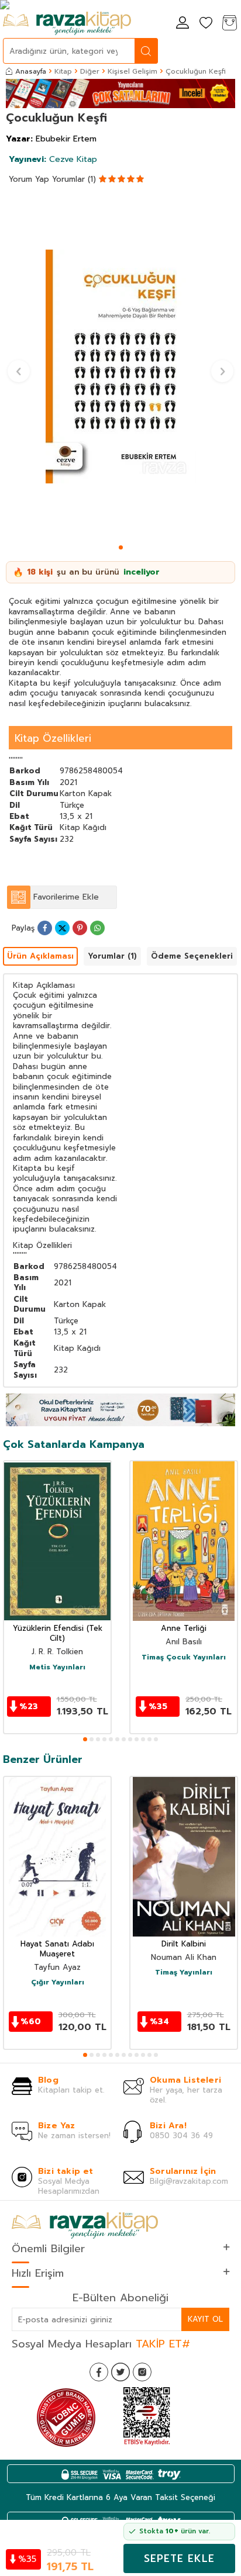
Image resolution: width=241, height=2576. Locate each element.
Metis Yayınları (57, 1668)
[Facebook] (99, 2372)
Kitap (63, 71)
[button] (121, 547)
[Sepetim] (229, 24)
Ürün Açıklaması (40, 956)
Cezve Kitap (53, 159)
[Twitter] (120, 2372)
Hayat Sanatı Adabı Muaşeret (57, 1949)
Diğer (90, 71)
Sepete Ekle (179, 2558)
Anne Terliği (184, 1629)
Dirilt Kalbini (184, 1944)
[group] (120, 366)
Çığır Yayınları (58, 1983)
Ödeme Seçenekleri (192, 956)
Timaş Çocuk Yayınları (184, 1658)
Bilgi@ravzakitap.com (189, 2181)
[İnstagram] (142, 2372)
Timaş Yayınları (184, 1973)
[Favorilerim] (206, 24)
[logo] (67, 23)
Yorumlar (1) (74, 179)
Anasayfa (31, 71)
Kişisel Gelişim (132, 71)
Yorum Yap (29, 179)
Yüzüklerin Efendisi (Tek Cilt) (58, 1634)
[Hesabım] (183, 24)
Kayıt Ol (205, 2319)
